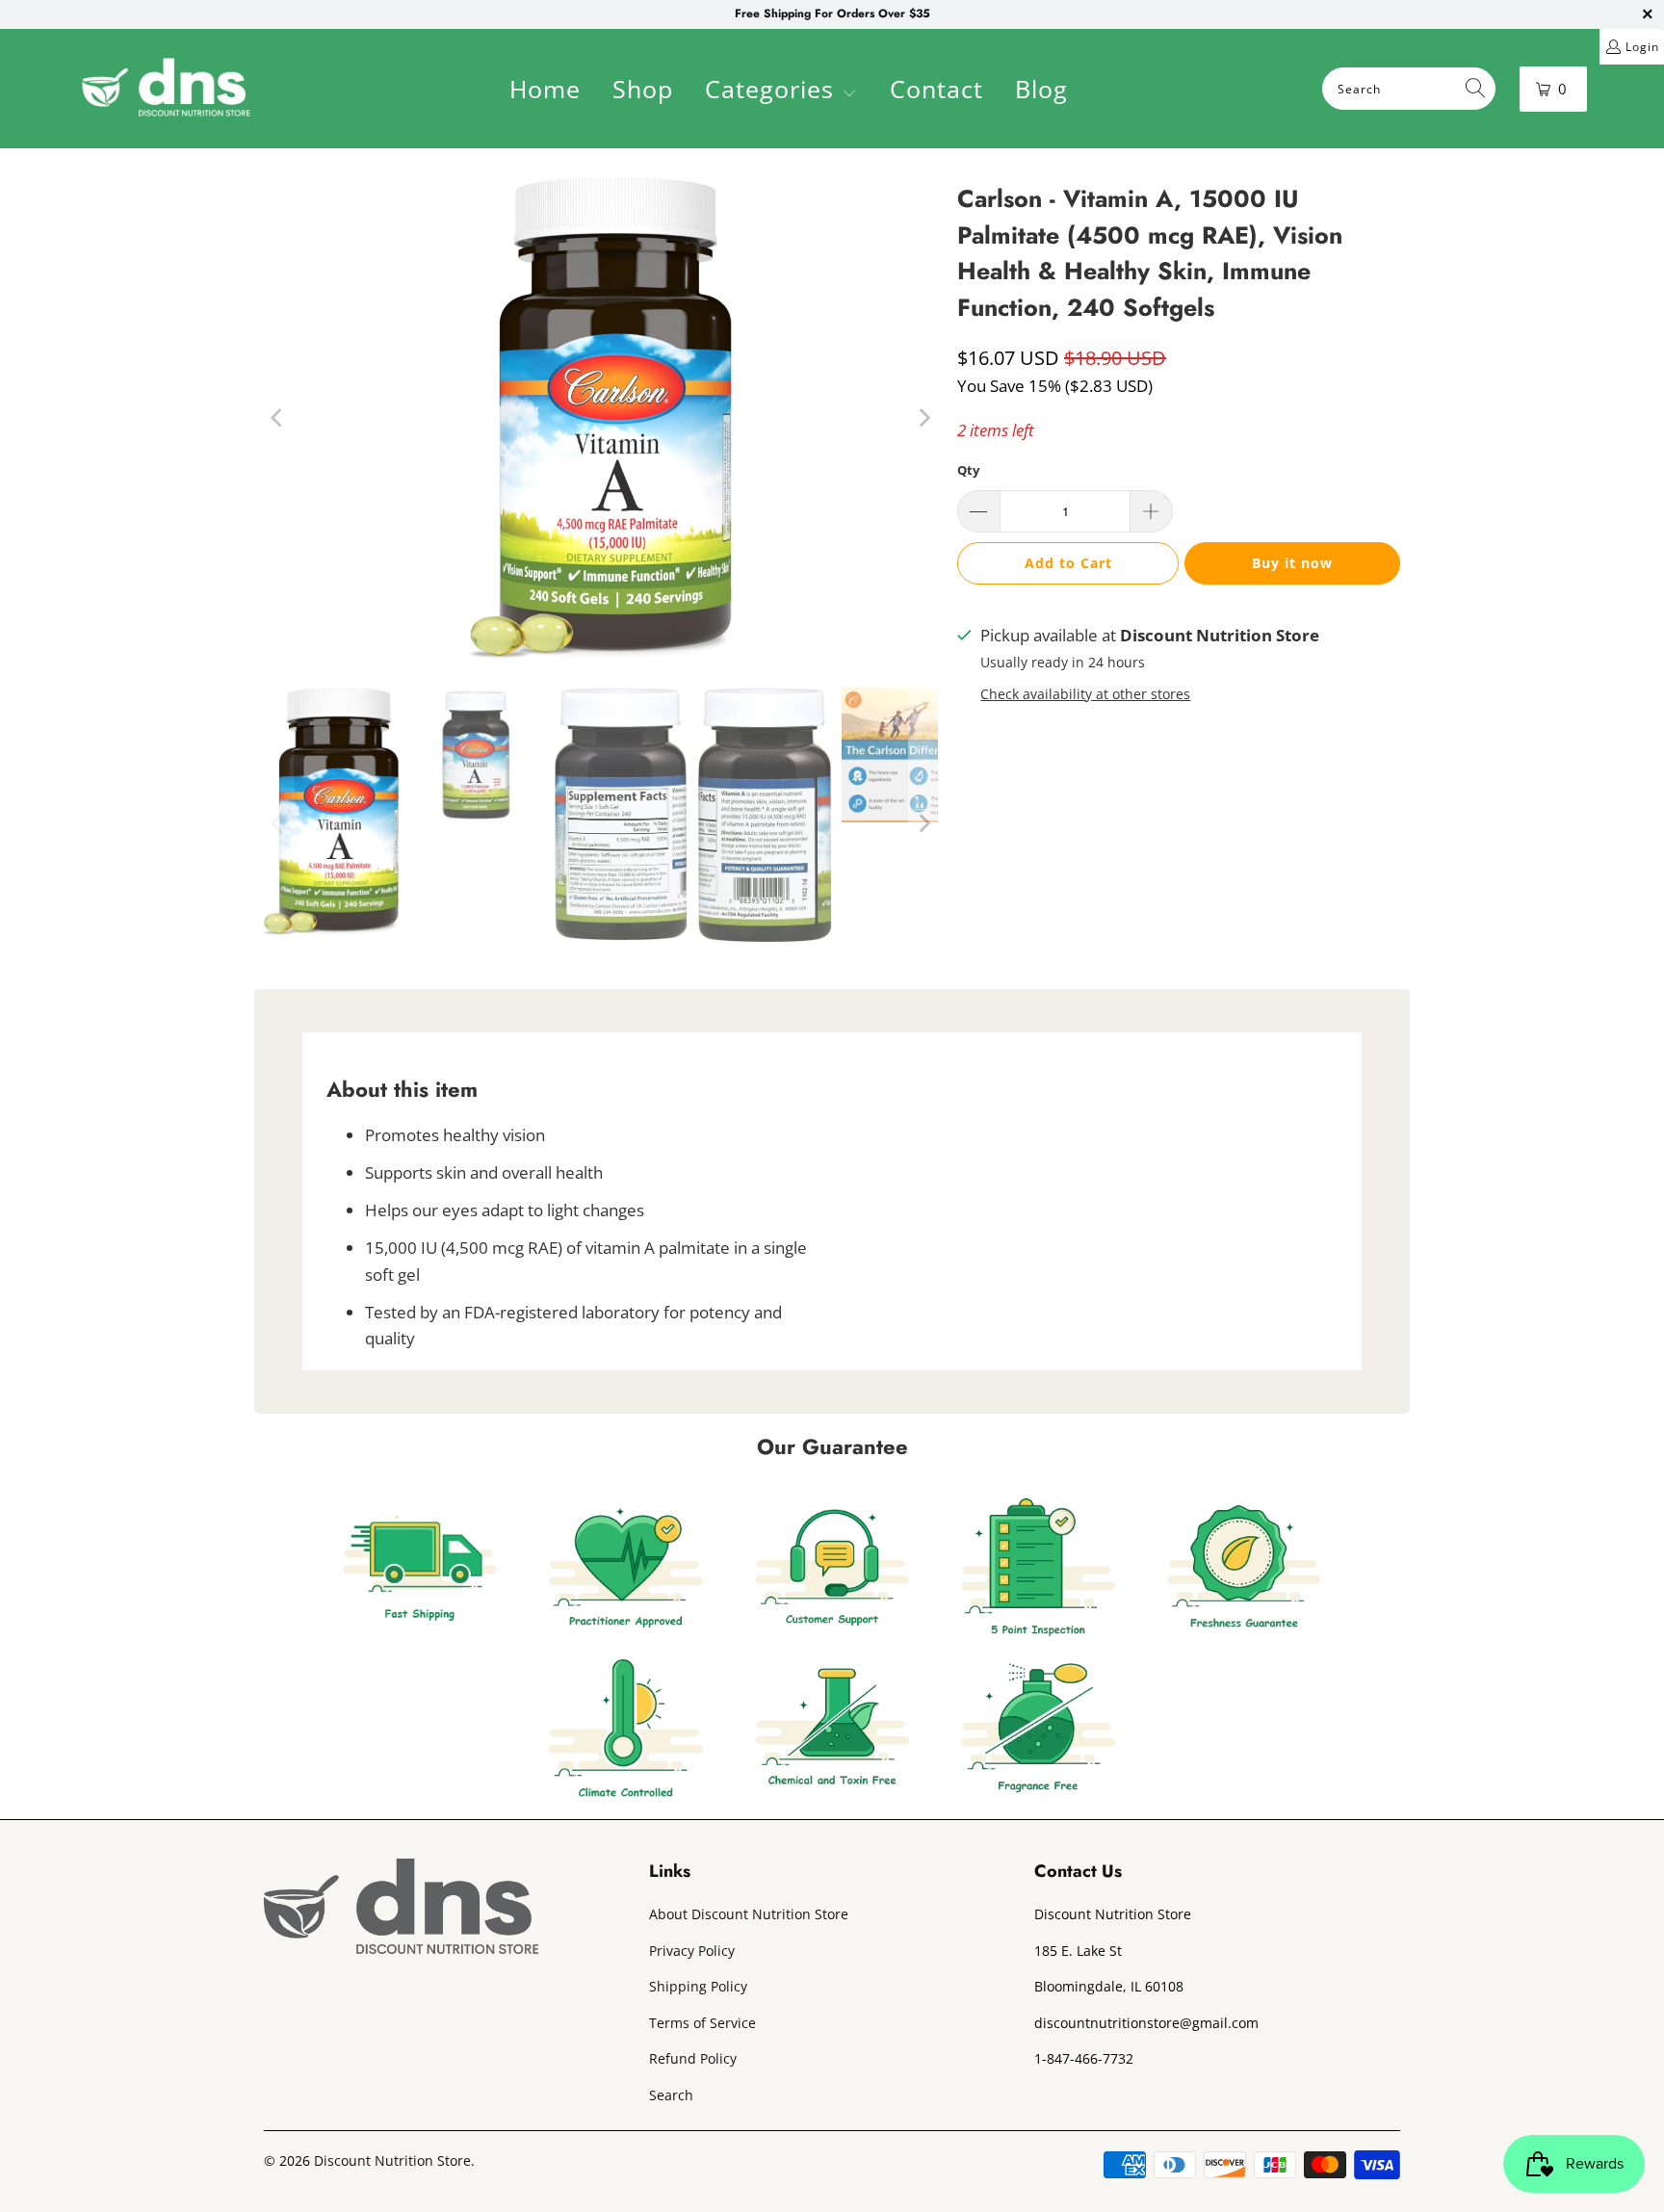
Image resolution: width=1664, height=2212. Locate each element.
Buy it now (1292, 563)
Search (671, 2095)
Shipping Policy (698, 1986)
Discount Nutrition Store (392, 2160)
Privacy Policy (692, 1951)
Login (1642, 47)
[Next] (923, 418)
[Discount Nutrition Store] (166, 89)
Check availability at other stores (1085, 694)
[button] (781, 91)
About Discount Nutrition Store (749, 1914)
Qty (968, 470)
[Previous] (278, 418)
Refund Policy (693, 2058)
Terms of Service (702, 2023)
